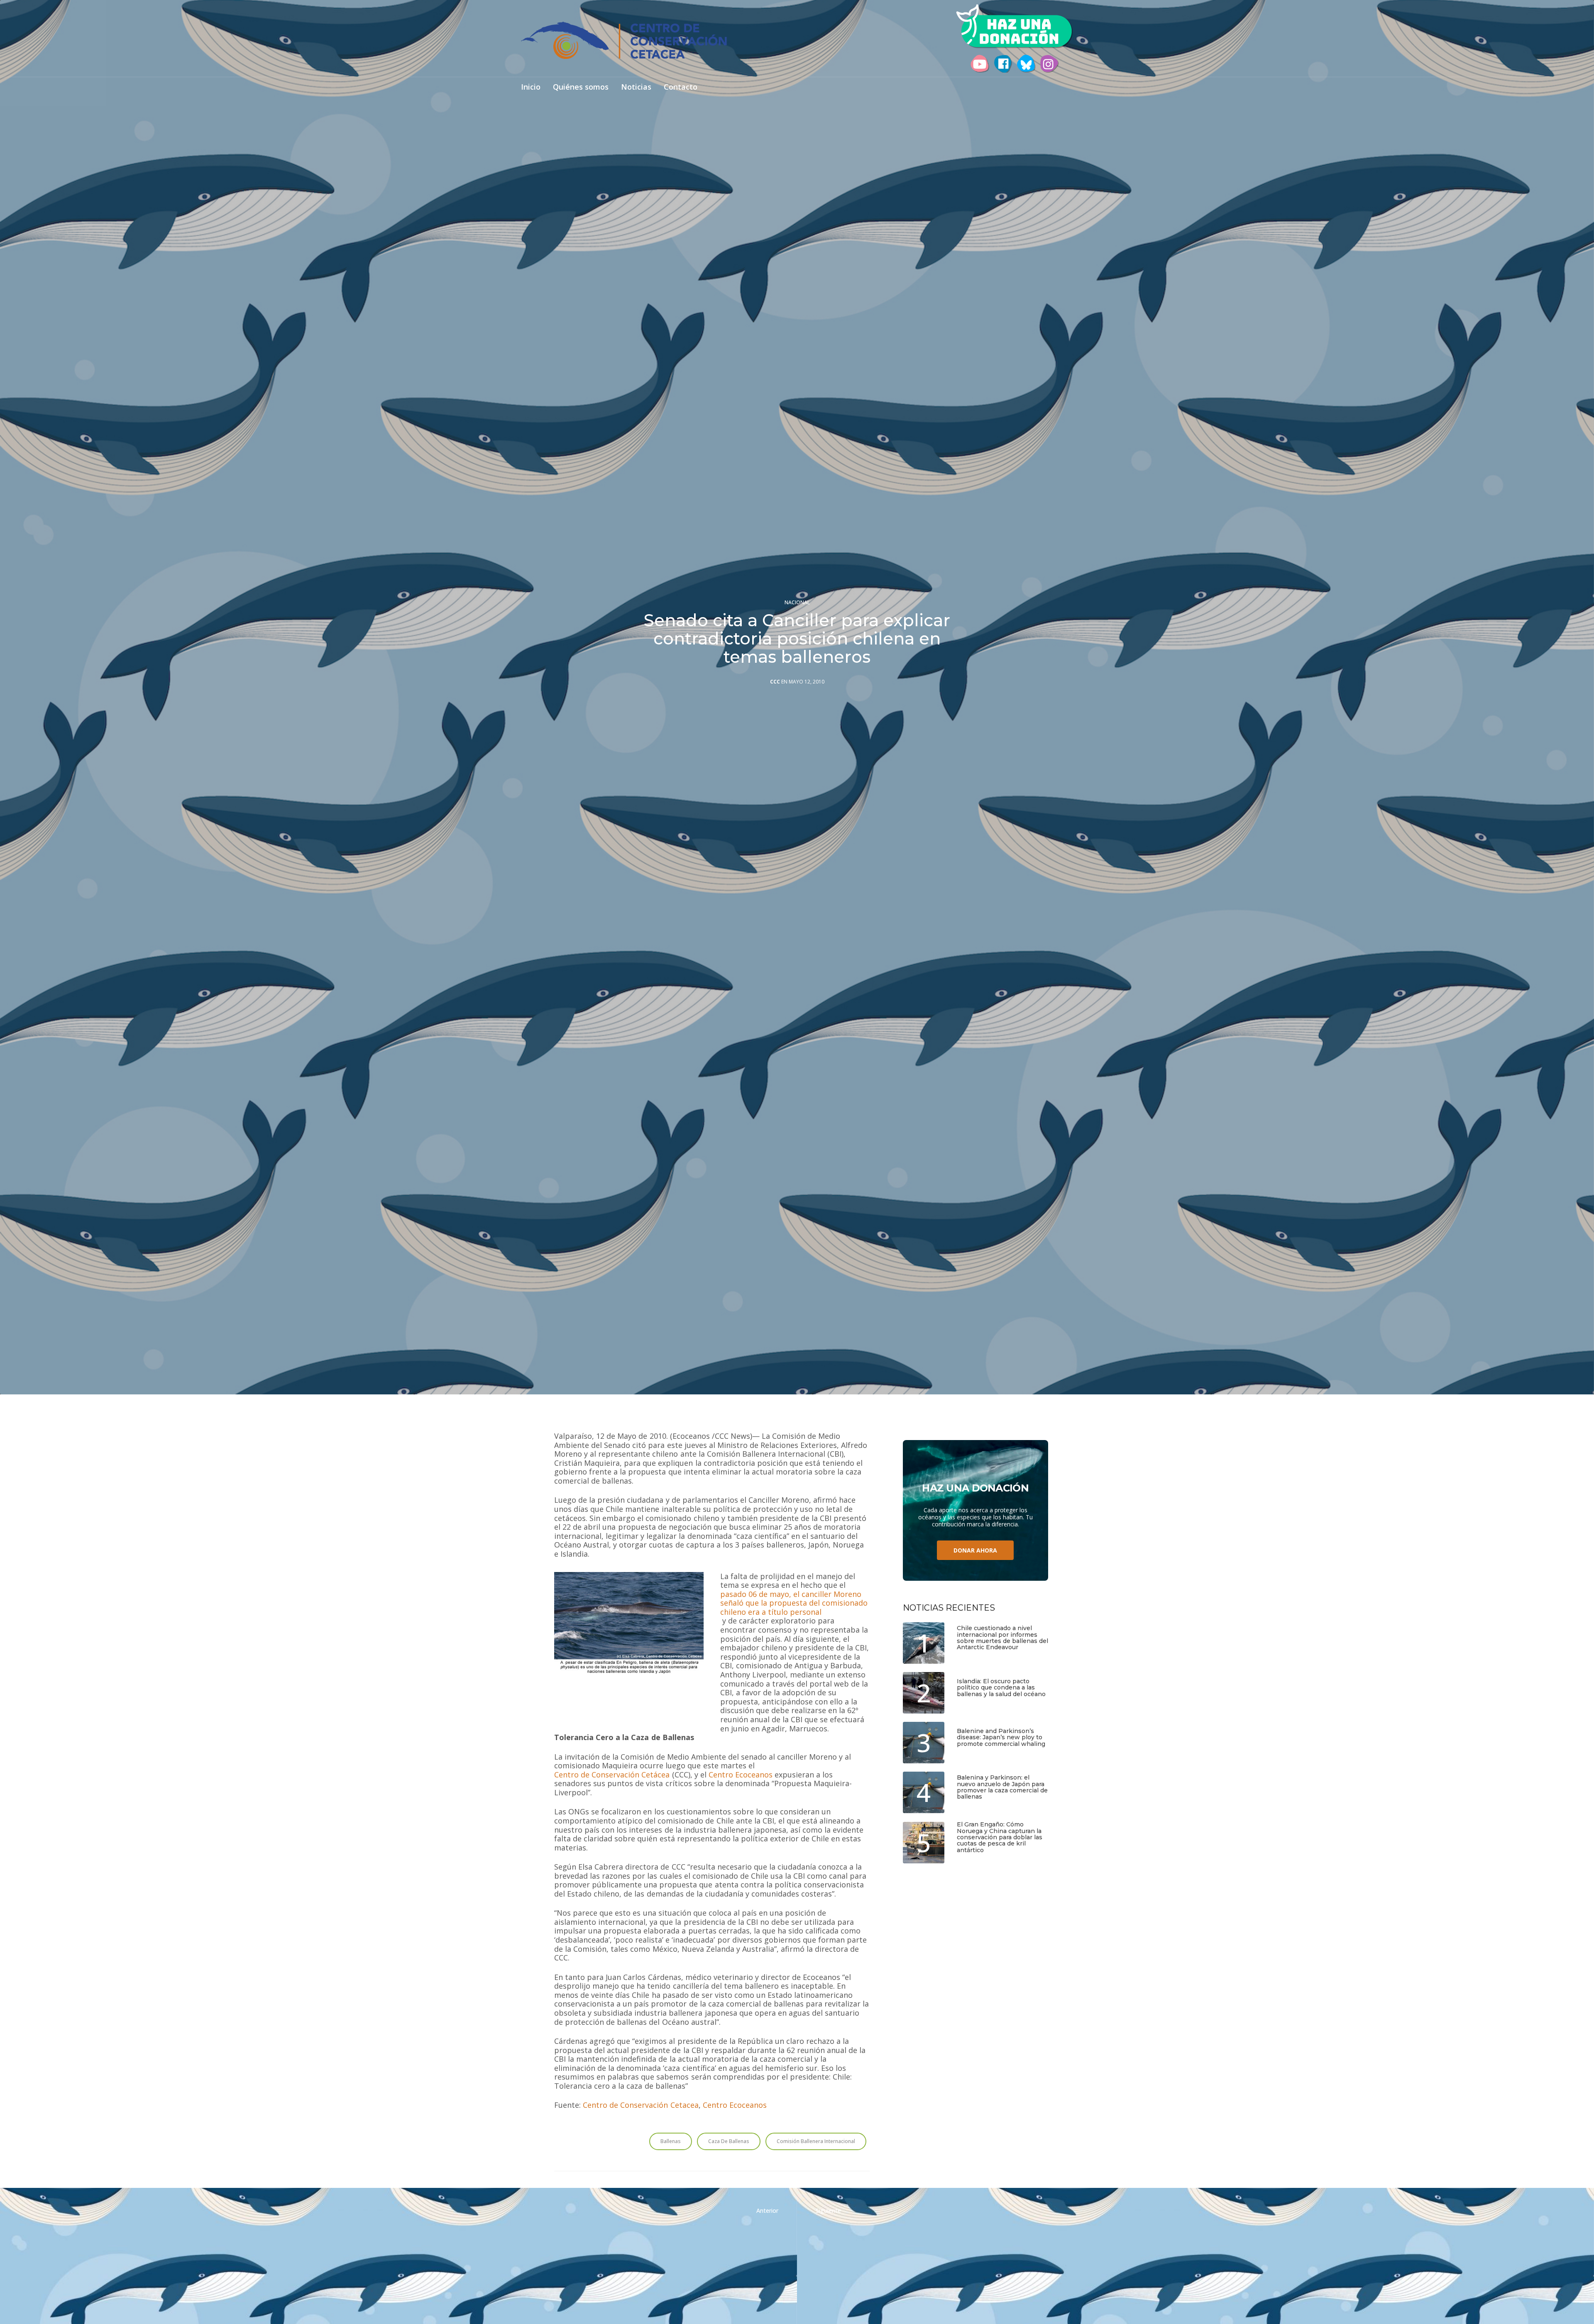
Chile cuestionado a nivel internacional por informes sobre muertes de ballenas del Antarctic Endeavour (1002, 1638)
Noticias (636, 87)
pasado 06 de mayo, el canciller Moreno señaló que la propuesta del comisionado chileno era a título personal (794, 1603)
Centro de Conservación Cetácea (612, 1775)
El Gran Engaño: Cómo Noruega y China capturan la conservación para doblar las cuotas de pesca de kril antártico (1000, 1837)
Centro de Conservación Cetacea (641, 2105)
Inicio (531, 87)
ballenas (671, 2141)
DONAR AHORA (975, 1550)
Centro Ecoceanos (741, 1775)
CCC (775, 682)
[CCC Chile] (624, 40)
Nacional (797, 603)
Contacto (681, 87)
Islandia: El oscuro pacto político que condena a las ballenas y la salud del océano (1001, 1688)
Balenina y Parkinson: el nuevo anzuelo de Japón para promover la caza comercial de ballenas (1002, 1787)
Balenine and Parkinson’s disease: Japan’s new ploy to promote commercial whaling (1001, 1738)
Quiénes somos (581, 87)
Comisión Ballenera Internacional (816, 2141)
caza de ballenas (729, 2141)
